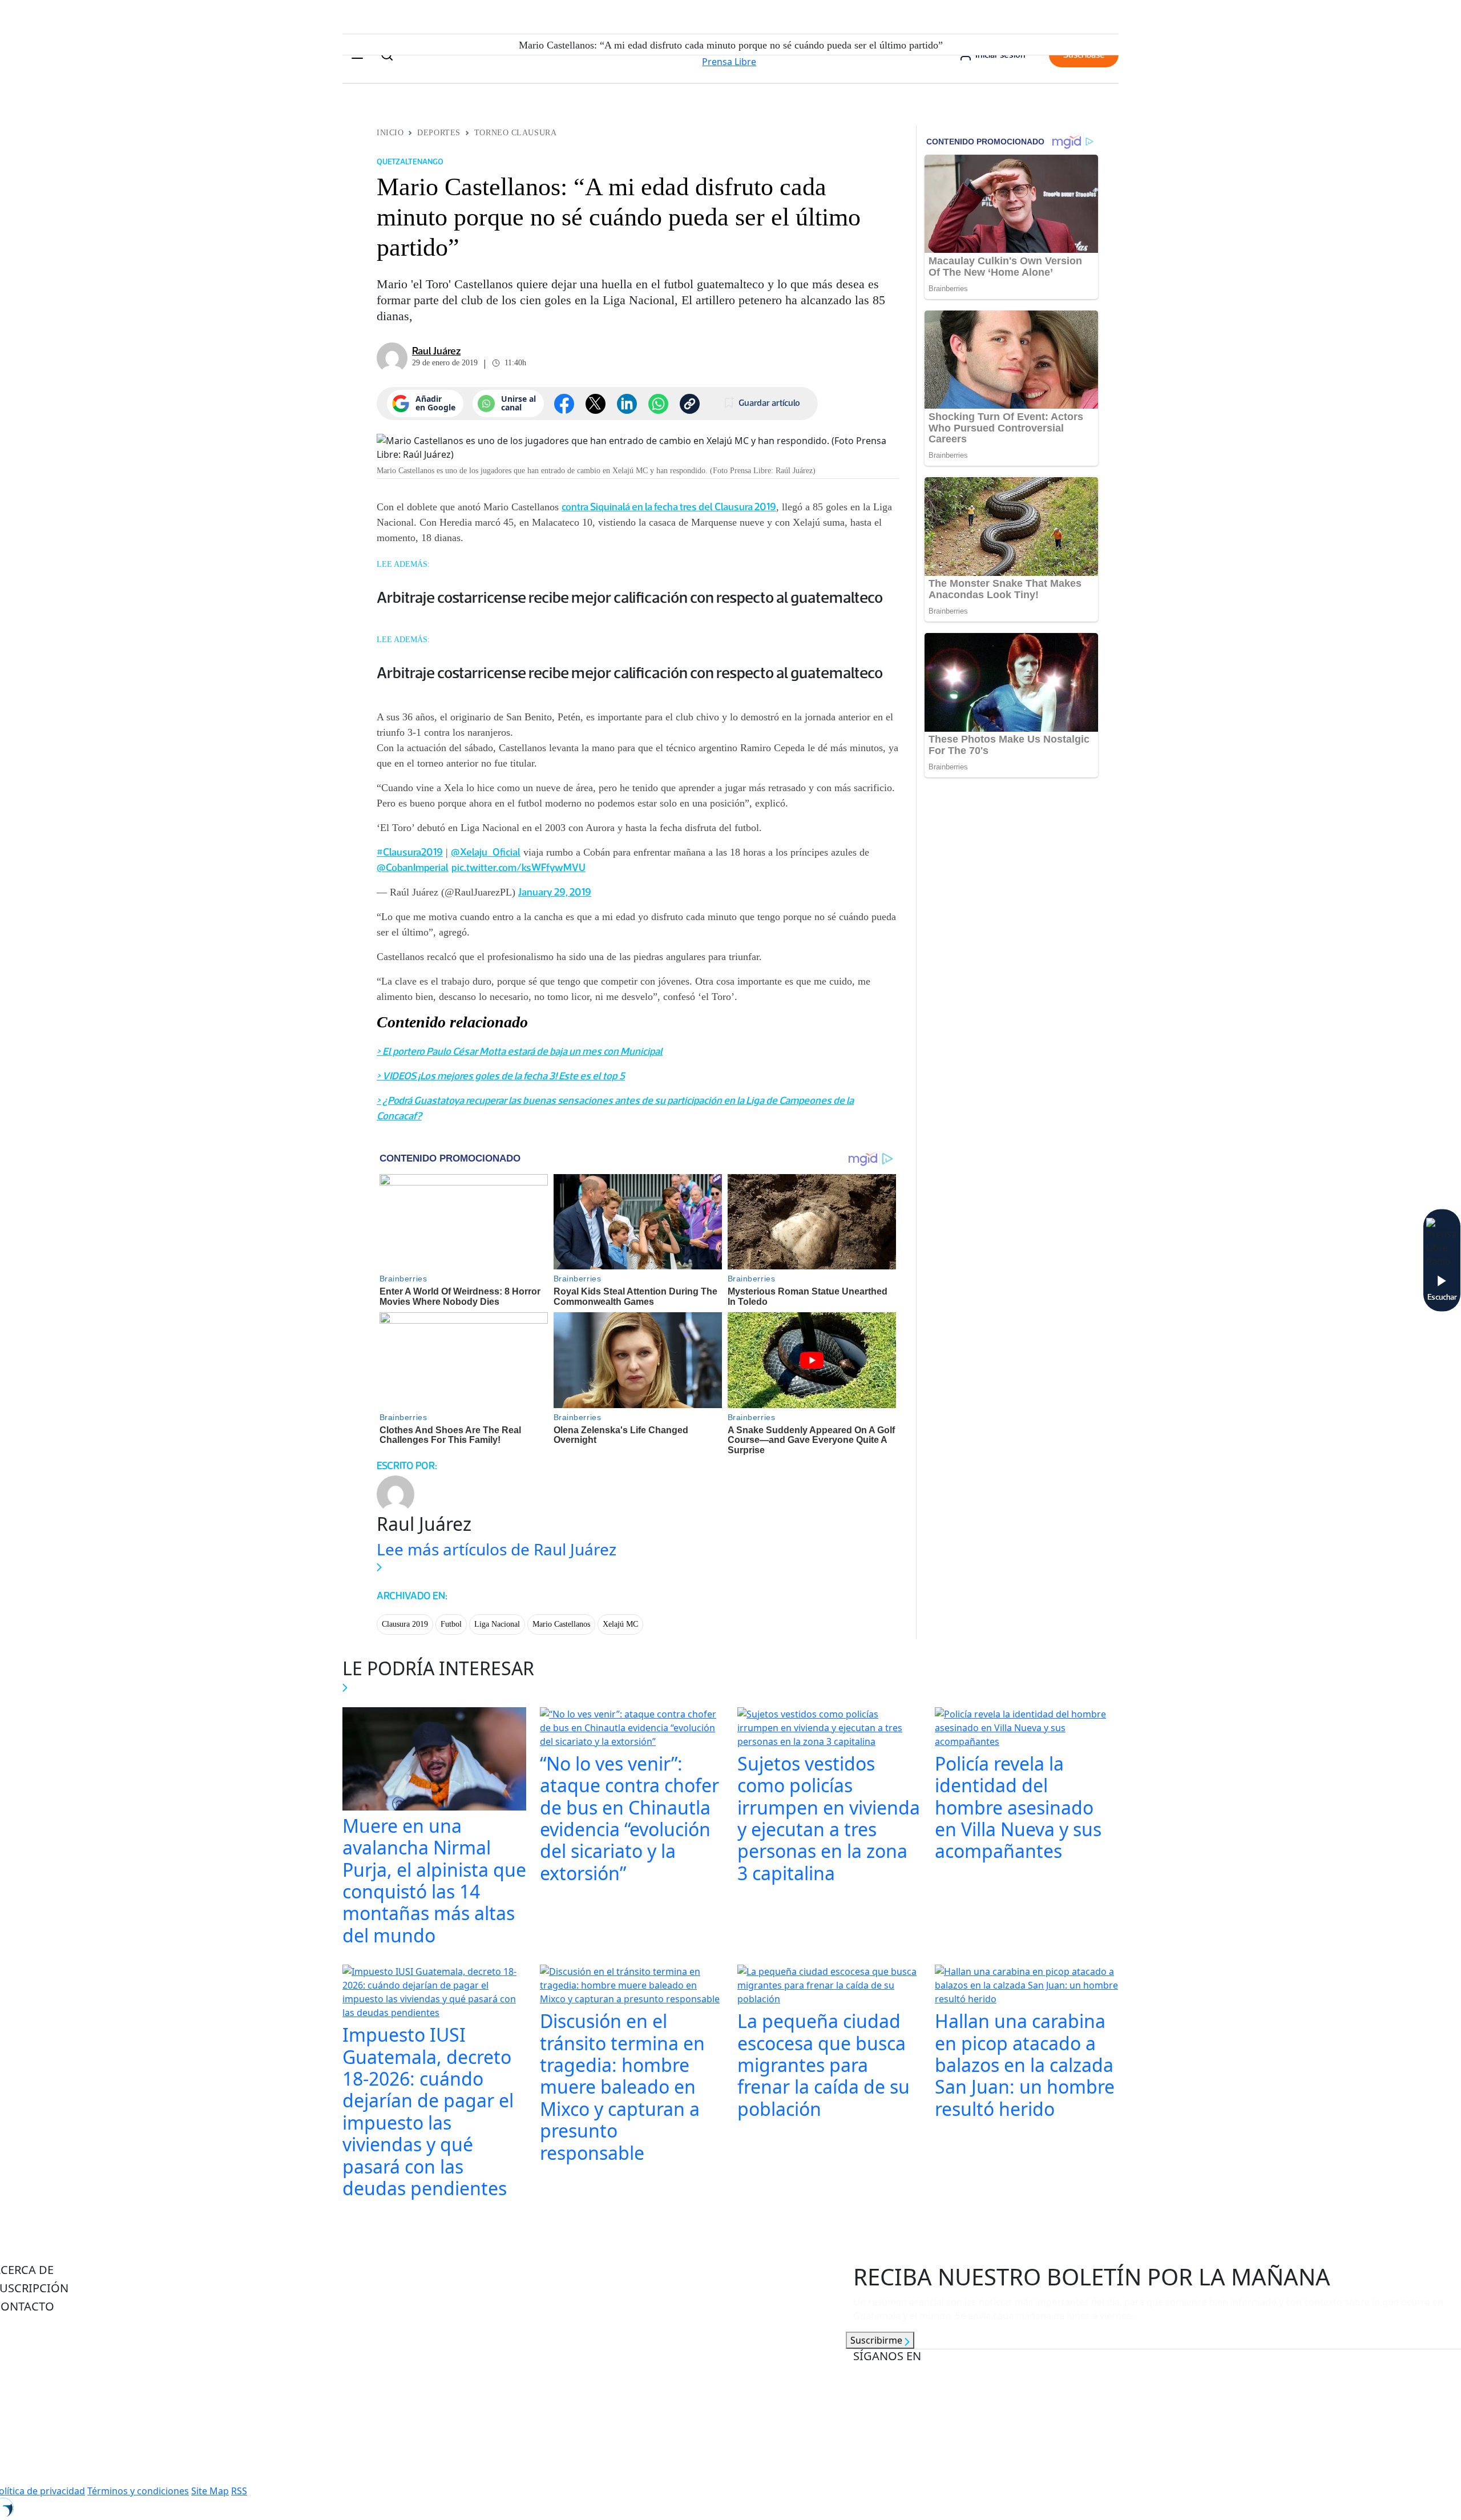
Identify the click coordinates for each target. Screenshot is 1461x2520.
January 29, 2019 (555, 892)
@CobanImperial (413, 868)
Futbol (451, 1624)
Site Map (210, 2491)
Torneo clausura (515, 133)
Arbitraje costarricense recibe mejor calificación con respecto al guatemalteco (630, 597)
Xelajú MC (620, 1624)
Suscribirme (877, 2340)
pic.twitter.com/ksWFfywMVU (518, 868)
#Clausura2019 (410, 852)
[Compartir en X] (596, 404)
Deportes (439, 133)
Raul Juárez (436, 351)
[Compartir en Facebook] (564, 404)
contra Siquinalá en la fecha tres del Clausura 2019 (669, 507)
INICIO (390, 133)
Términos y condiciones (138, 2491)
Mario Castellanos (561, 1624)
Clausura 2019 (405, 1624)
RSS (239, 2491)
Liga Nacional (497, 1624)
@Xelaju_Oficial (486, 852)
